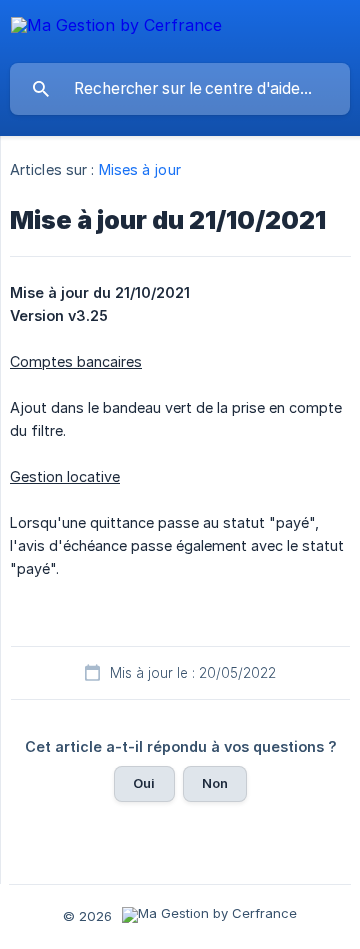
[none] (116, 28)
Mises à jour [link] (140, 169)
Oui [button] (144, 783)
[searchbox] (180, 89)
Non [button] (215, 783)
